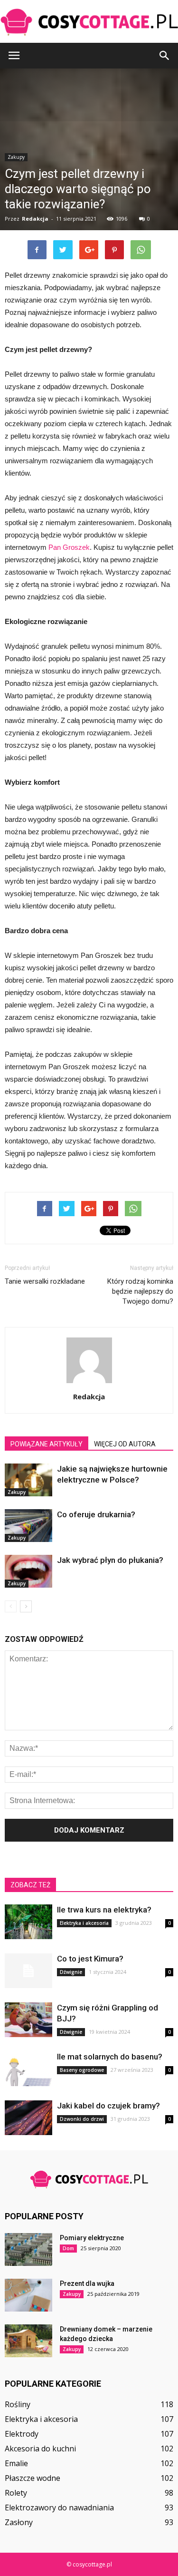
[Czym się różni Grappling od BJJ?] (28, 2020)
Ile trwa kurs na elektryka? (104, 1910)
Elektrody (22, 2434)
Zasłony (19, 2522)
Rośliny (18, 2404)
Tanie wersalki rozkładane (45, 1281)
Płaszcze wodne (33, 2478)
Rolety (16, 2493)
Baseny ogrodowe (82, 2070)
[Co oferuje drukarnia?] (28, 1526)
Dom (68, 2248)
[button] (165, 56)
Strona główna (24, 266)
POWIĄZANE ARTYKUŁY (47, 1444)
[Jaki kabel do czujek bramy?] (28, 2118)
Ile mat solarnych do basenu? (110, 2057)
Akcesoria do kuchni (40, 2449)
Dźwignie (71, 1972)
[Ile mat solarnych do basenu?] (28, 2069)
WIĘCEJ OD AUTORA (125, 1444)
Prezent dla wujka (87, 2283)
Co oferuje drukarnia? (96, 1514)
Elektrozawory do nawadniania (59, 2508)
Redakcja (89, 1396)
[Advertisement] (89, 168)
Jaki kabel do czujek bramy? (108, 2106)
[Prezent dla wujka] (28, 2295)
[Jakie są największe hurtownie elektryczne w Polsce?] (28, 1480)
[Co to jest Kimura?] (28, 1971)
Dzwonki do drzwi (82, 2119)
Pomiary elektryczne (92, 2238)
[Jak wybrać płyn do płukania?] (28, 1571)
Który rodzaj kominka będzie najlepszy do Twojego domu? (140, 1291)
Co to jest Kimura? (90, 1959)
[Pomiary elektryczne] (28, 2249)
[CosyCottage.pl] (89, 22)
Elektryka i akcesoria (84, 1923)
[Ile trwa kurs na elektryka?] (28, 1922)
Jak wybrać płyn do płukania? (110, 1560)
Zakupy (17, 1492)
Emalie (16, 2463)
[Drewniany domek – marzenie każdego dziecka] (28, 2341)
